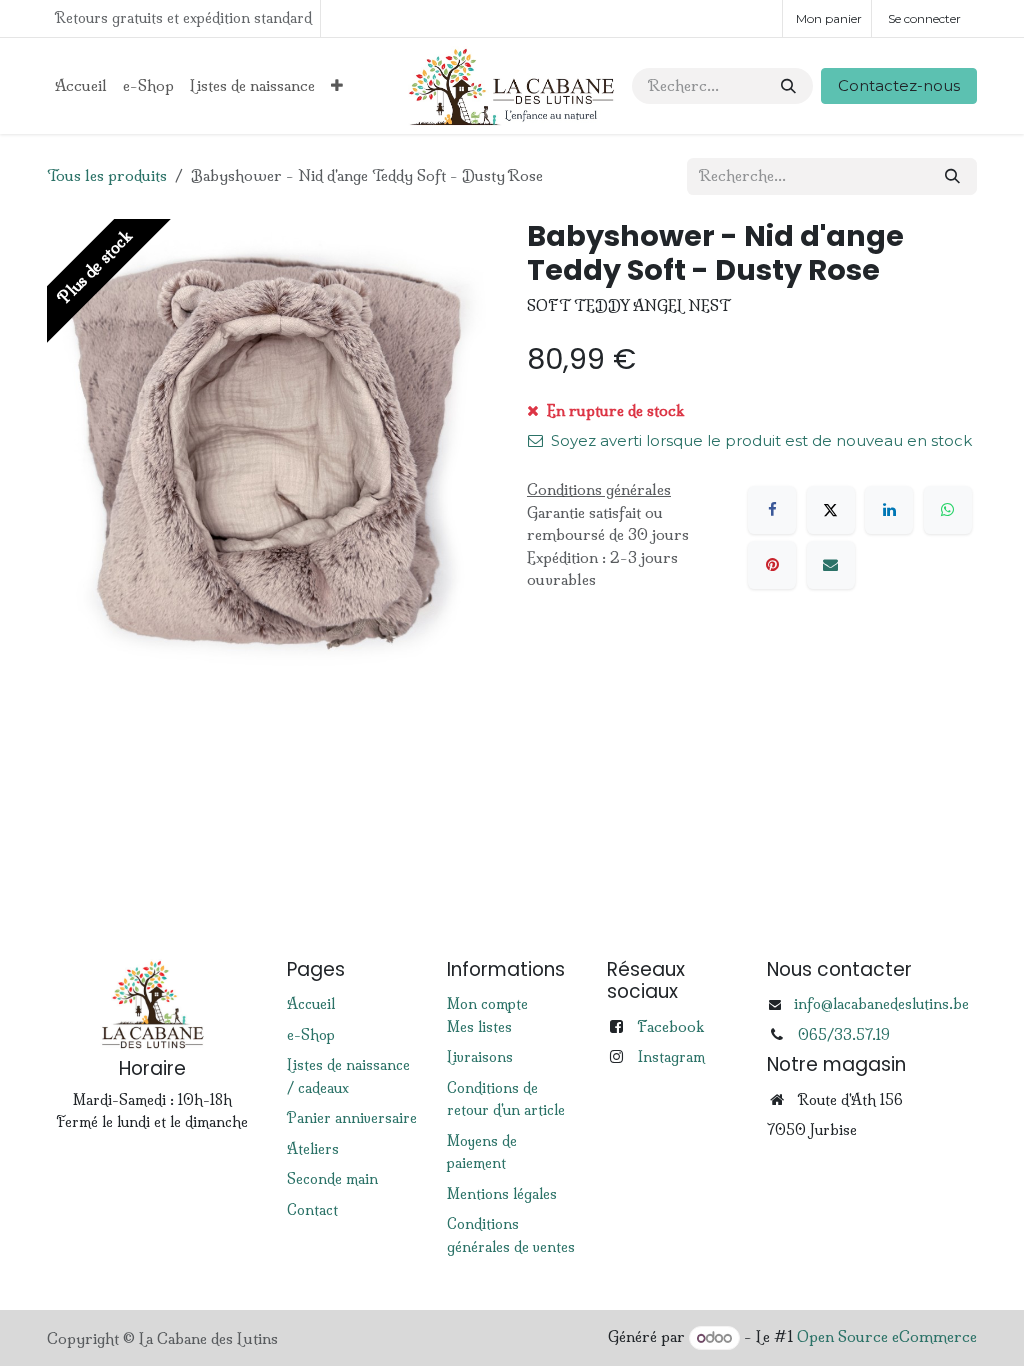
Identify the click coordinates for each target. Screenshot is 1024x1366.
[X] (831, 510)
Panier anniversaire (352, 1118)
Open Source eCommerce (887, 1337)
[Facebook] (772, 510)
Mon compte (487, 1004)
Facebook (670, 1026)
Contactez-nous (899, 85)
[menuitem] (81, 86)
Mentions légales (502, 1194)
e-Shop (311, 1035)
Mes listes (479, 1027)
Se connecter (924, 18)
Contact (312, 1210)
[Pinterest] (772, 565)
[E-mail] (831, 565)
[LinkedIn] (889, 510)
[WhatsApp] (948, 510)
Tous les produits (107, 175)
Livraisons (480, 1057)
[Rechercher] (788, 86)
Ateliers (313, 1149)
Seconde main (332, 1179)
